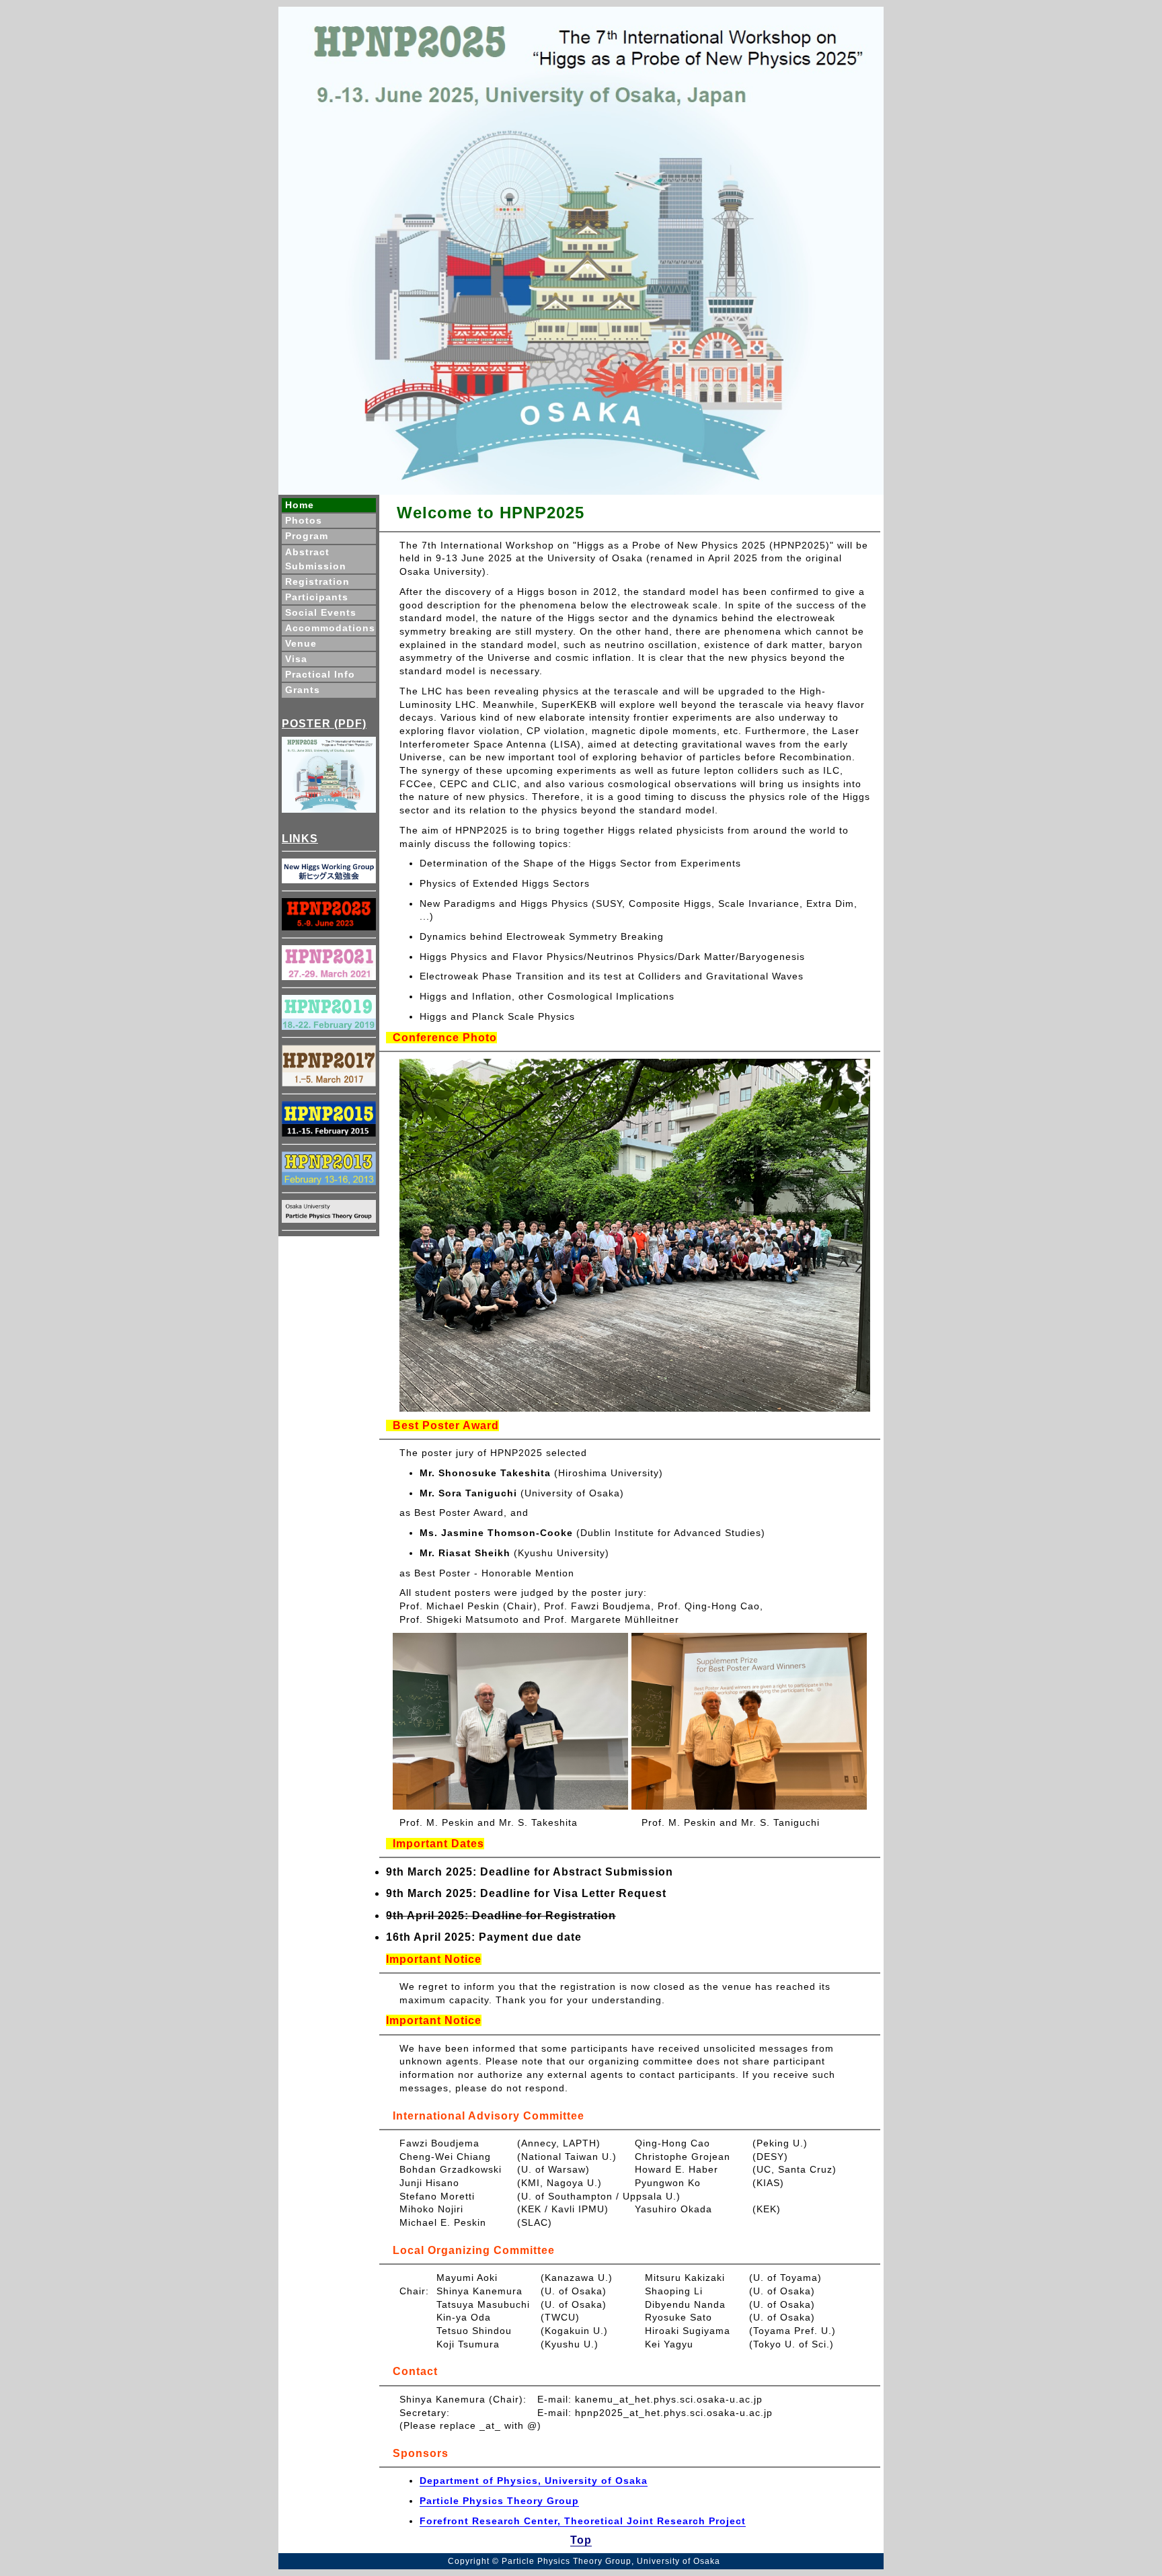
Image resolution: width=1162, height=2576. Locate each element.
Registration (317, 581)
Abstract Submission (316, 559)
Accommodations (330, 628)
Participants (317, 597)
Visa (296, 659)
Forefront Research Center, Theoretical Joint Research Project (583, 2521)
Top (581, 2540)
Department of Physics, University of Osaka (534, 2481)
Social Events (321, 612)
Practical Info (320, 674)
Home (300, 505)
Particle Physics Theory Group (499, 2501)
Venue (301, 643)
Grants (303, 690)
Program (307, 536)
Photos (304, 520)
